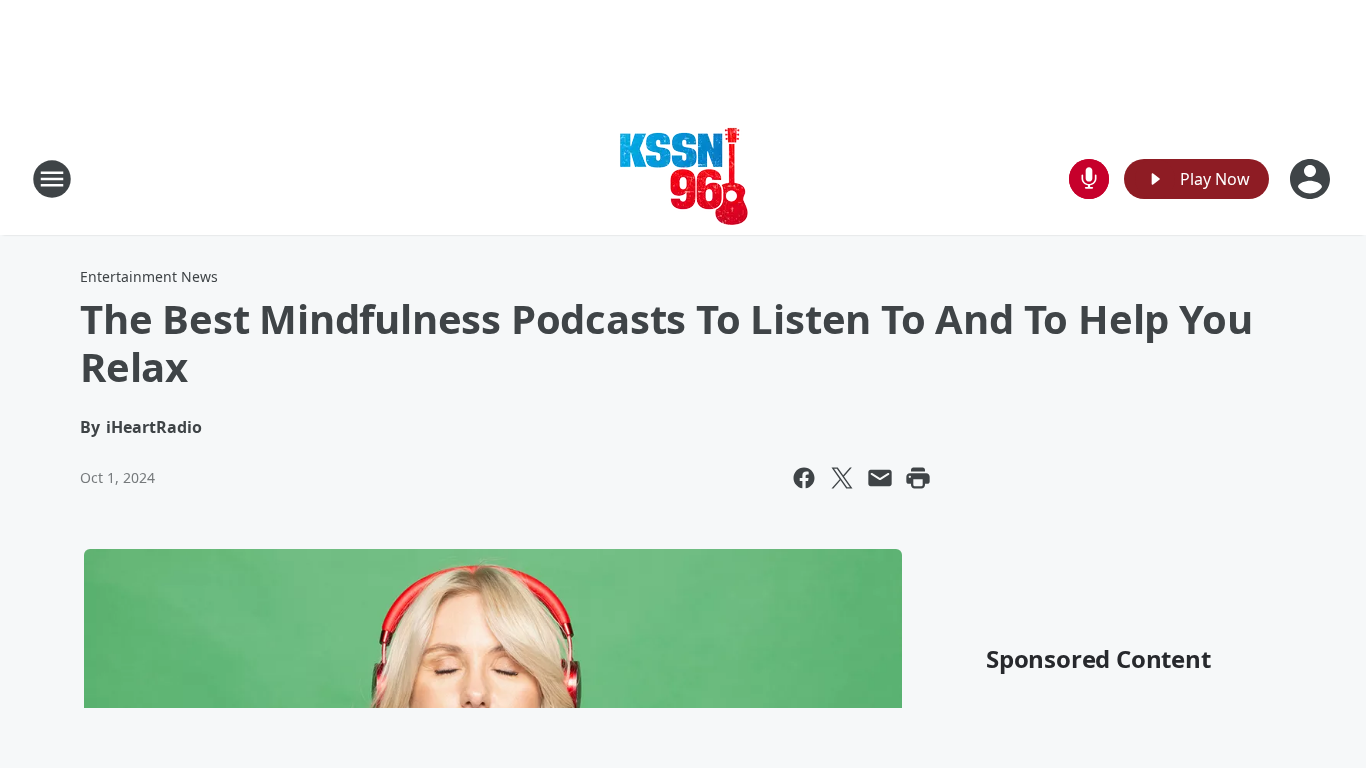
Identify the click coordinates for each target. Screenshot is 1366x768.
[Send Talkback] (1089, 179)
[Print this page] (918, 478)
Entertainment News (149, 276)
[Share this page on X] (842, 478)
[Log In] (1312, 179)
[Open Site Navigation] (52, 179)
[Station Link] (683, 178)
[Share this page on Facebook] (804, 478)
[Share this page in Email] (880, 478)
